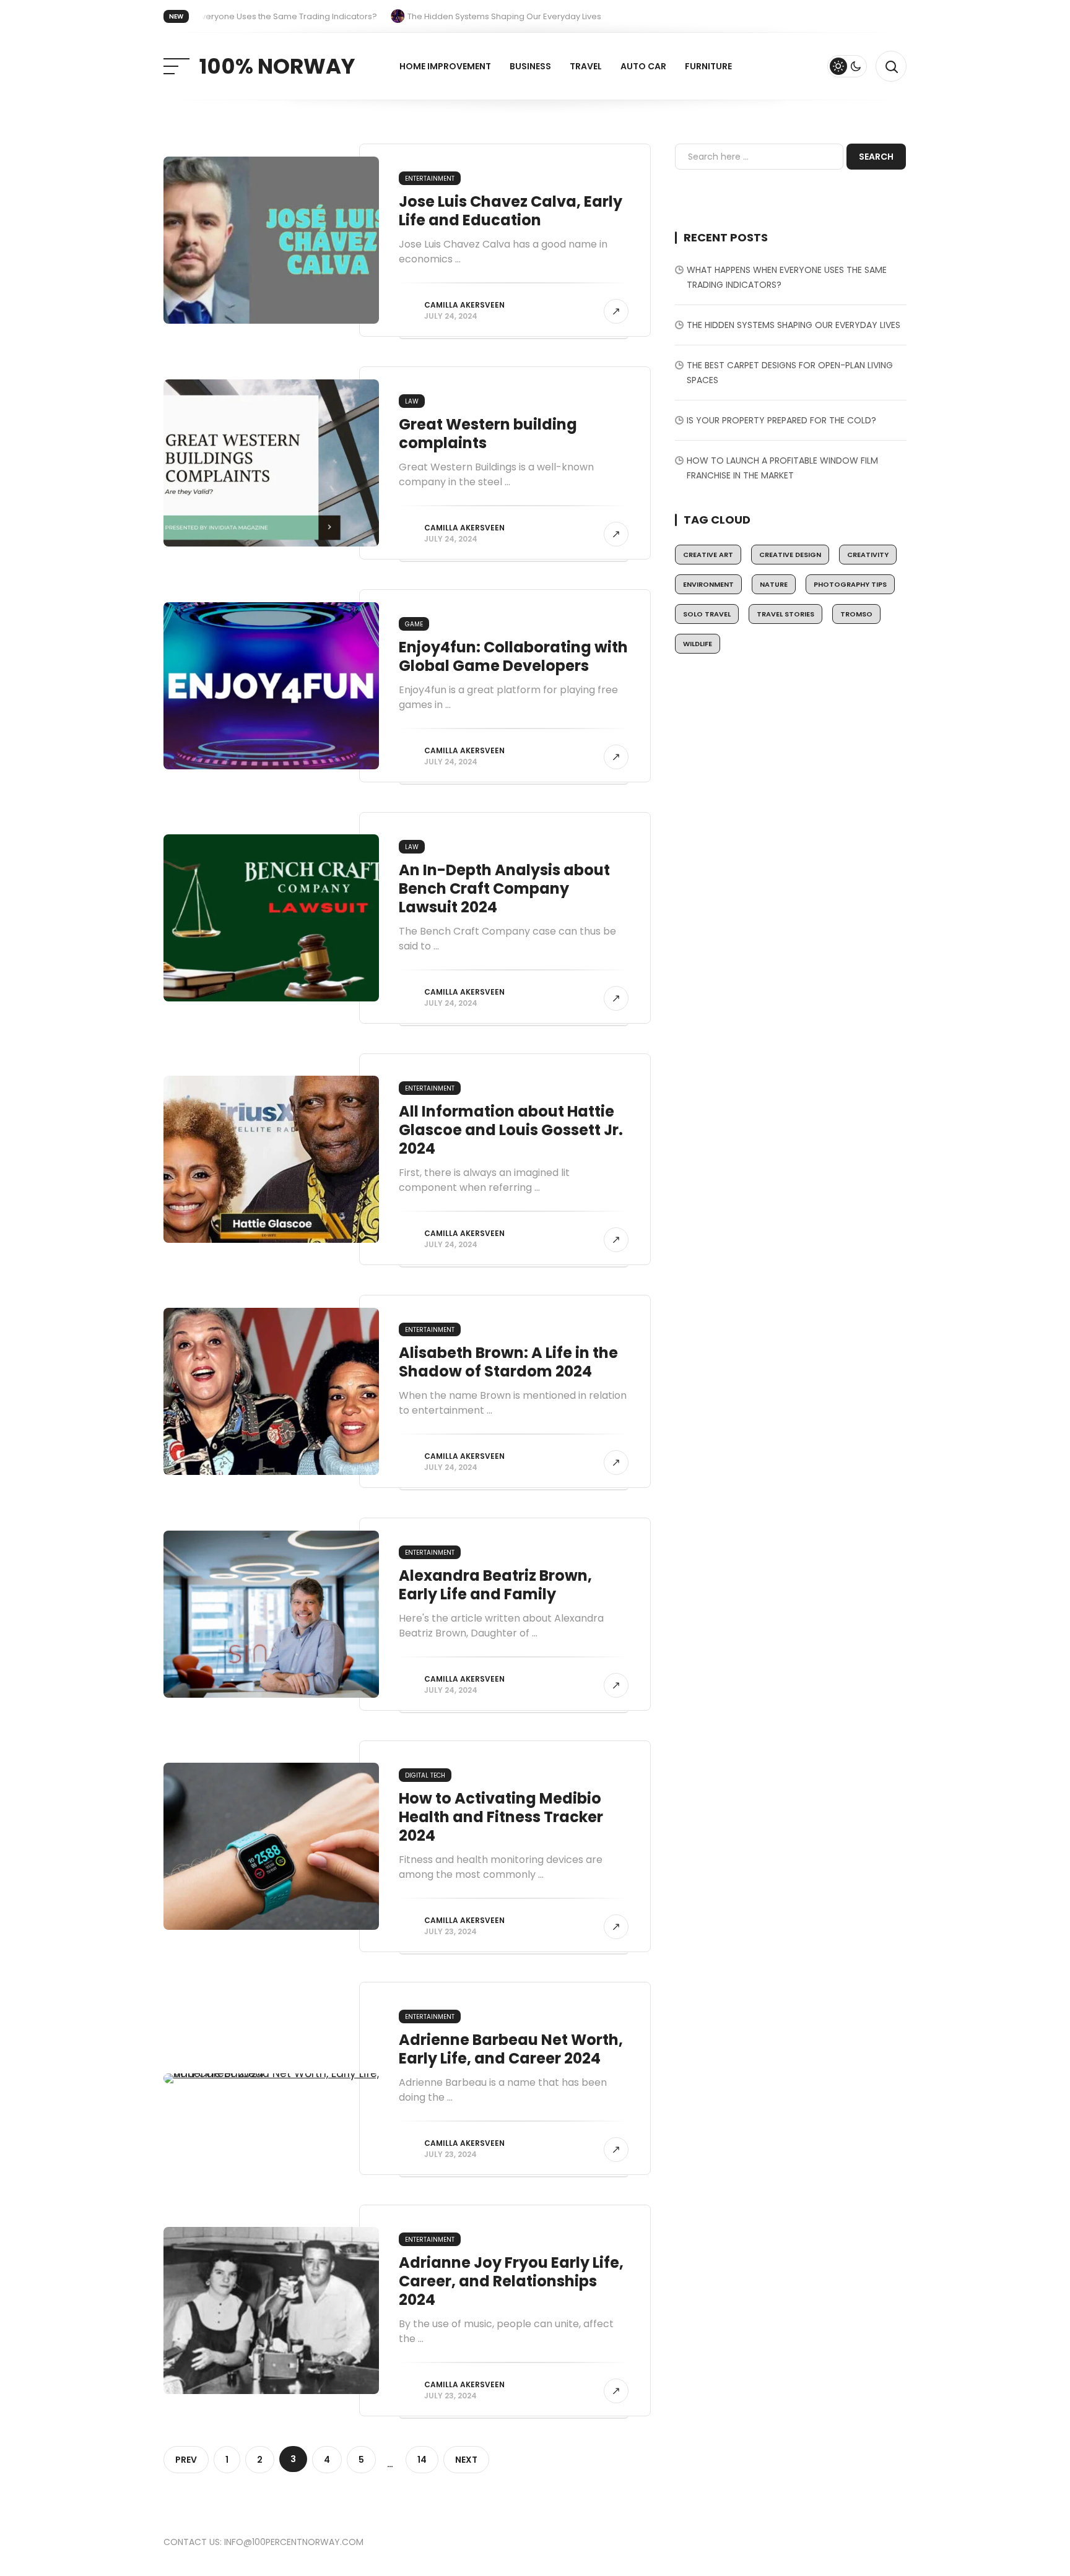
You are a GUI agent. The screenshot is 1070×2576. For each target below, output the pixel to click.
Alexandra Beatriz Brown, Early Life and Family (495, 1585)
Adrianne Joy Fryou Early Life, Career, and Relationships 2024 (511, 2281)
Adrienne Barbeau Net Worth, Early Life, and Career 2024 (511, 2049)
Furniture (708, 66)
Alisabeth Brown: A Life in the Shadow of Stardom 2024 (508, 1362)
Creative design (790, 555)
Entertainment (430, 179)
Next (466, 2460)
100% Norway (277, 66)
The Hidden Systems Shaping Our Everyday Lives (794, 325)
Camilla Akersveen (464, 305)
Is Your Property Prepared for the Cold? (781, 420)
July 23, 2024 (450, 1931)
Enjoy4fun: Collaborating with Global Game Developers (513, 656)
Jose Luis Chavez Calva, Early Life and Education (511, 211)
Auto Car (643, 66)
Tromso (856, 614)
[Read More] (616, 311)
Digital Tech (425, 1775)
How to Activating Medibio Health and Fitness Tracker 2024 (501, 1817)
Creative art (708, 555)
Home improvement (445, 66)
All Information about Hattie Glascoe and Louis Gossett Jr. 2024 (511, 1130)
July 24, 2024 (451, 316)
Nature (774, 584)
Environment (708, 584)
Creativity (868, 555)
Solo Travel (707, 614)
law (412, 401)
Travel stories (785, 614)
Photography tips (850, 584)
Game (414, 624)
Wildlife (698, 644)
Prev (186, 2460)
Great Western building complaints (488, 434)
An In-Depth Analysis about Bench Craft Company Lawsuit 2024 (504, 888)
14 (422, 2460)
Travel (586, 66)
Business (530, 66)
